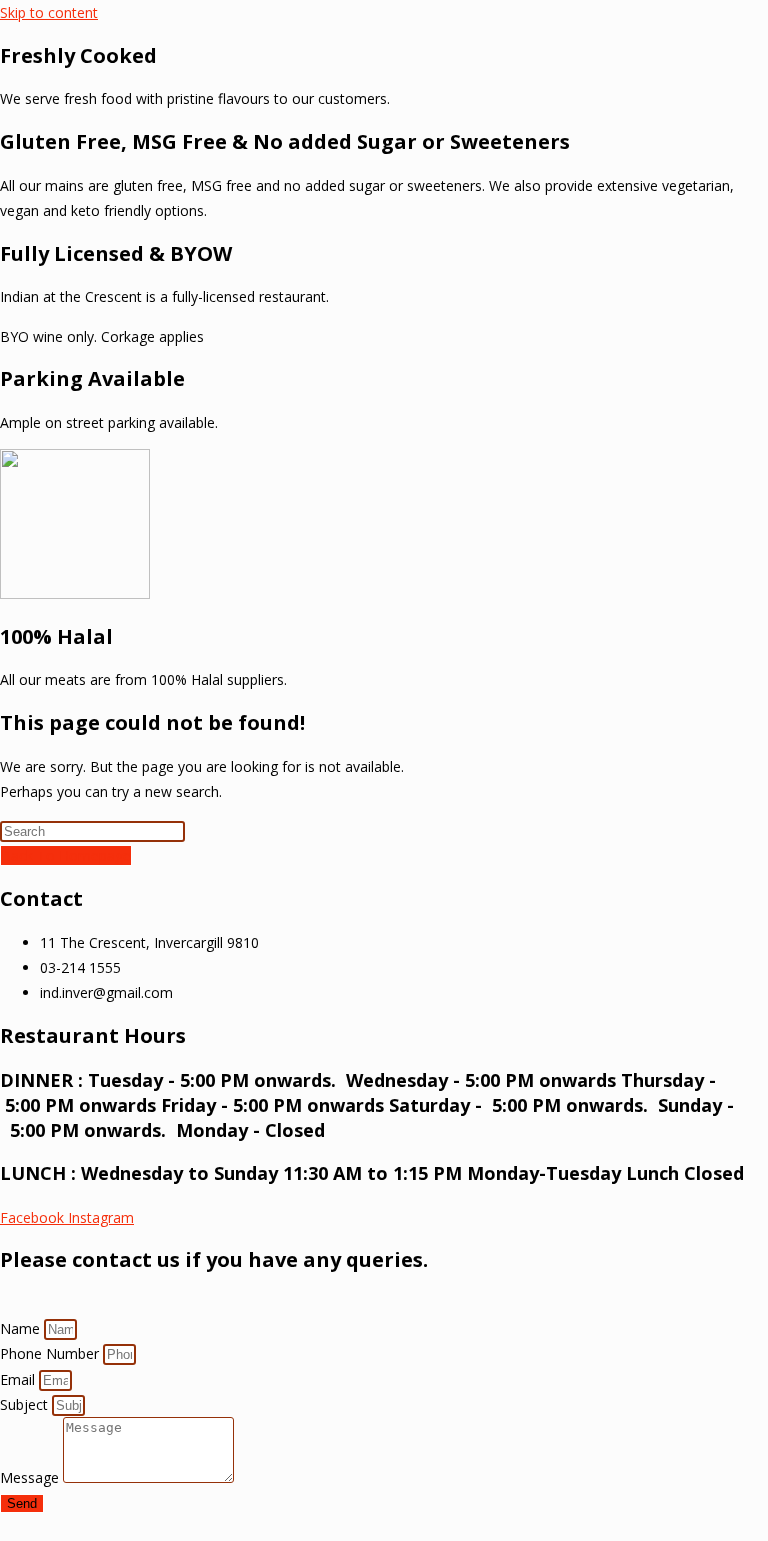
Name (22, 1328)
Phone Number (51, 1353)
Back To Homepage (66, 855)
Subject (26, 1404)
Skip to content (49, 12)
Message (31, 1477)
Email (19, 1379)
